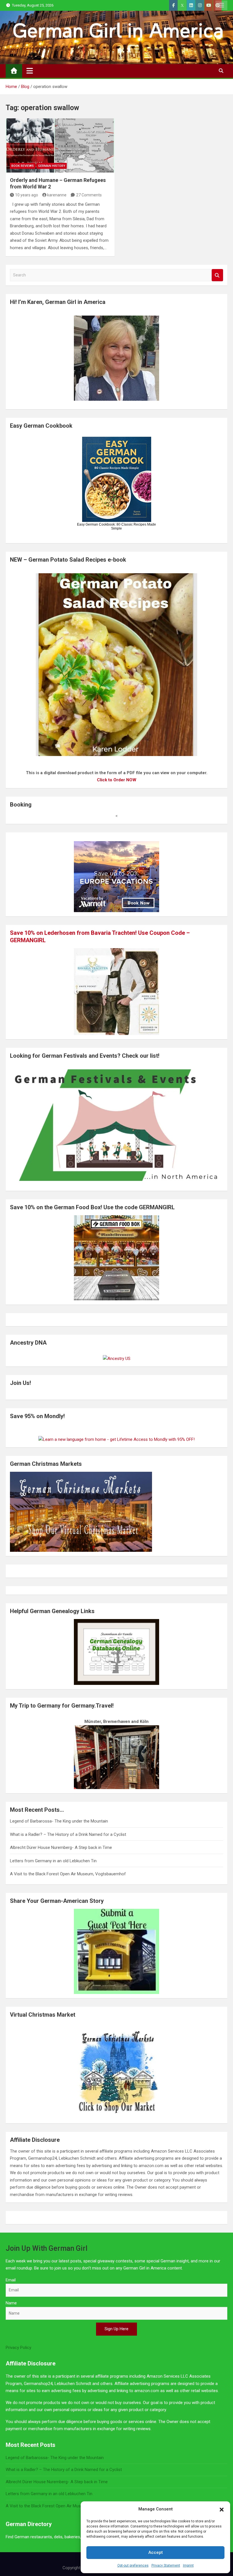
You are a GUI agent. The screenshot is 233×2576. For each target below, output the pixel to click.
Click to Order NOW (117, 780)
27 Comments (89, 195)
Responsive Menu (221, 5)
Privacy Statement (166, 2565)
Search (217, 275)
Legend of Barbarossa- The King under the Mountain (59, 1821)
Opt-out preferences (133, 2565)
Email (11, 2280)
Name (11, 2303)
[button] (222, 2509)
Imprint (188, 2565)
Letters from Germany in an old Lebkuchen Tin (53, 1861)
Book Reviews (23, 166)
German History (52, 166)
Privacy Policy (18, 2348)
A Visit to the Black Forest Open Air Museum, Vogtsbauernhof (68, 1874)
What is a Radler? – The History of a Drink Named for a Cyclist (68, 1834)
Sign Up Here (116, 2329)
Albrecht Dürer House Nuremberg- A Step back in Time (61, 1848)
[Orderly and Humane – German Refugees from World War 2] (60, 146)
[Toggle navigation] (30, 71)
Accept (156, 2552)
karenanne (57, 195)
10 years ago (27, 195)
